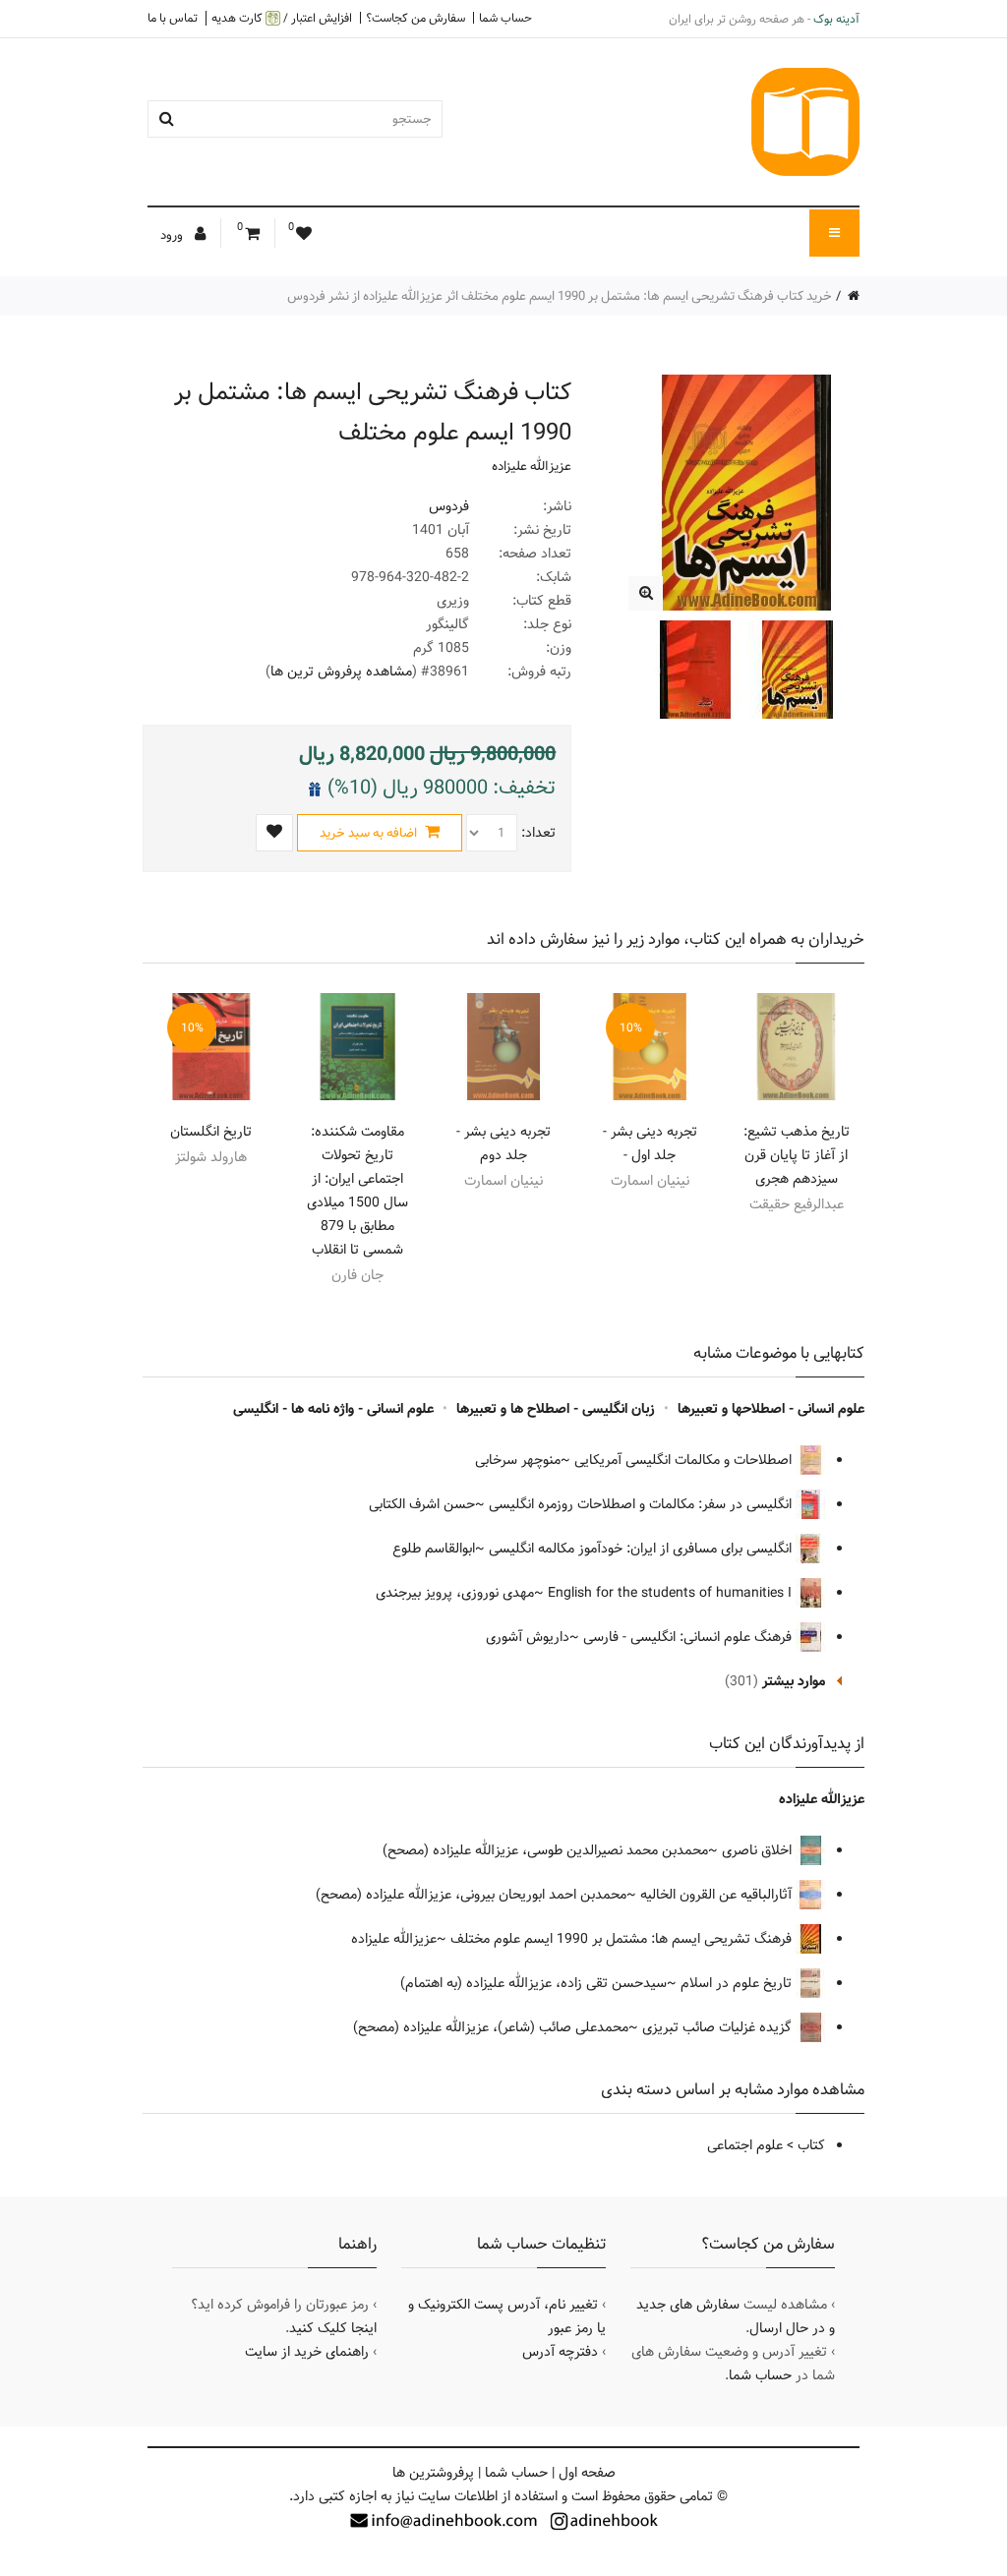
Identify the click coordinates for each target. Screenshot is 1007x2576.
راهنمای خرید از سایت (307, 2352)
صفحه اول (587, 2473)
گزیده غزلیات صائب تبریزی (719, 2027)
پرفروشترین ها (433, 2473)
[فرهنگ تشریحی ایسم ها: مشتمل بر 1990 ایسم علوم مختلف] (646, 593)
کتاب (811, 2145)
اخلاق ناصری (759, 1850)
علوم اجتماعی (745, 2145)
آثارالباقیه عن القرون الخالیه (718, 1895)
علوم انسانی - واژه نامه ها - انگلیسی (333, 1409)
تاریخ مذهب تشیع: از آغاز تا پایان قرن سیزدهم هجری (797, 1155)
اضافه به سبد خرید (370, 833)
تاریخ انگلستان (211, 1132)
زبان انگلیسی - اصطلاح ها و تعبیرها (556, 1409)
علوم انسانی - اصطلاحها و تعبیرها (771, 1409)
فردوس (449, 506)
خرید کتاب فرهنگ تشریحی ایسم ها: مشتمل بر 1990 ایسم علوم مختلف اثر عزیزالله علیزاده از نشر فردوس (560, 296)
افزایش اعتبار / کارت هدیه (282, 18)
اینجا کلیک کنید (333, 2328)
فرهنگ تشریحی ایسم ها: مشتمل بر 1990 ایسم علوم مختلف (623, 1939)
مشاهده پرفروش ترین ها (341, 672)
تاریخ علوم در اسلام (738, 1983)
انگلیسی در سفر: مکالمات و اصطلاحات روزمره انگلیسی (642, 1504)
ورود (173, 235)
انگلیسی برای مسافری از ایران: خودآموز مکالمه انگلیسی (642, 1549)
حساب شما (505, 18)
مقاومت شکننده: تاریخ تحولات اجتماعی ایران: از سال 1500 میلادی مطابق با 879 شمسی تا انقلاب (357, 1191)
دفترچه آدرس (560, 2352)
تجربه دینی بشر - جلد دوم (503, 1143)
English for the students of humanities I (672, 1593)
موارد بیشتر (794, 1681)
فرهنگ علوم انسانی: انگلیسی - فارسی (689, 1637)
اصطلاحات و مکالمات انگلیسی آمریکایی (685, 1460)
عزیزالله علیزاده (532, 466)
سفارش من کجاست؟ (415, 18)
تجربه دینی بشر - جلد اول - (650, 1143)
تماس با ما (173, 18)
